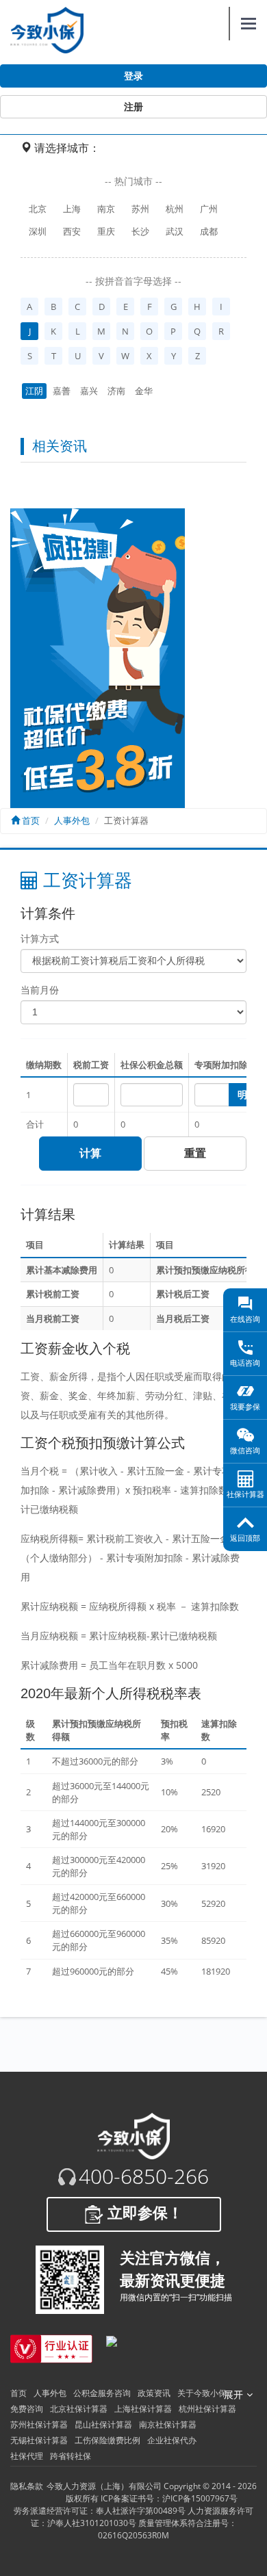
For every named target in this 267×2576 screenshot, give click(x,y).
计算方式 (40, 938)
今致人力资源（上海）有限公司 (104, 2486)
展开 (233, 2395)
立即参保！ (143, 2213)
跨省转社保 (71, 2456)
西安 (72, 231)
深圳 (38, 231)
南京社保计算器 (168, 2424)
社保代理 (27, 2456)
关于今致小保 (202, 2393)
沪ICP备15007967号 (200, 2498)
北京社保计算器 (79, 2409)
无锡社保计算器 (39, 2440)
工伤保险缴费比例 (107, 2440)
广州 (209, 209)
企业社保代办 (172, 2440)
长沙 (140, 231)
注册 (133, 107)
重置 (195, 1153)
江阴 (34, 391)
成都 (209, 231)
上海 (72, 209)
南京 (106, 209)
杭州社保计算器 (207, 2409)
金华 (144, 391)
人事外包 (72, 820)
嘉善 (62, 391)
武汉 (175, 231)
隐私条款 (27, 2486)
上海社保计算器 (143, 2409)
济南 (116, 391)
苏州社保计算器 (39, 2424)
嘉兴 (89, 391)
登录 (133, 76)
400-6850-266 (144, 2176)
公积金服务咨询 (102, 2393)
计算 (90, 1153)
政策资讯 (154, 2393)
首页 (30, 820)
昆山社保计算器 (103, 2424)
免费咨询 (27, 2409)
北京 (38, 209)
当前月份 (40, 990)
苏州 (140, 209)
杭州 (175, 209)
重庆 (106, 231)
